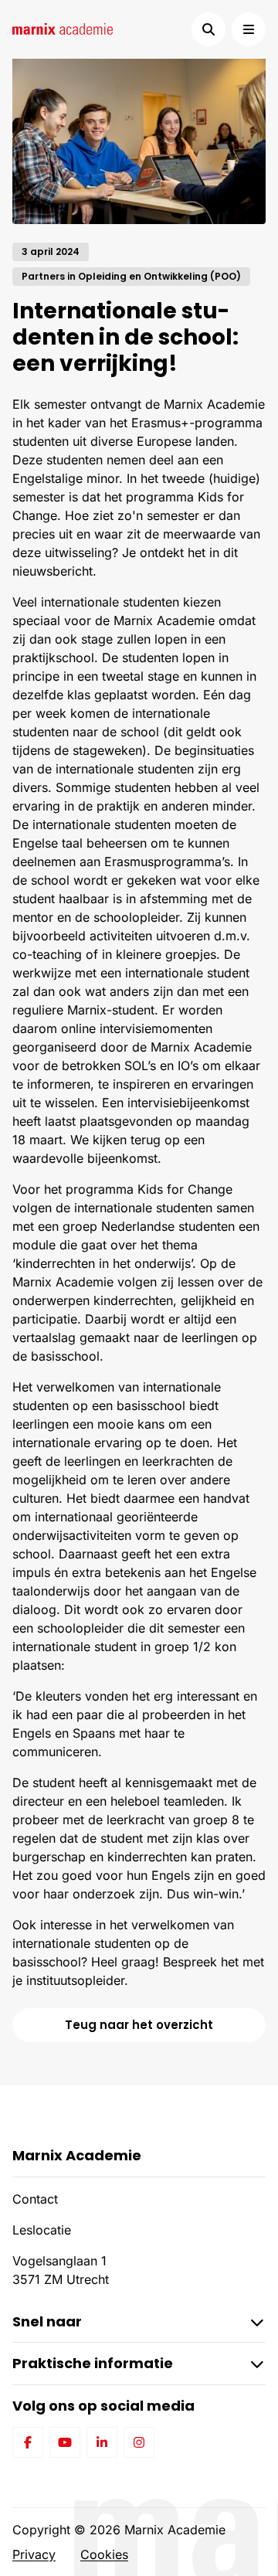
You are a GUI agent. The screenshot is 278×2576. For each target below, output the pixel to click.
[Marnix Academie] (63, 29)
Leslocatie (42, 2230)
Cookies (104, 2554)
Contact (35, 2199)
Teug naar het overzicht (139, 2025)
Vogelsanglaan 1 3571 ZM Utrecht (61, 2270)
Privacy (34, 2554)
